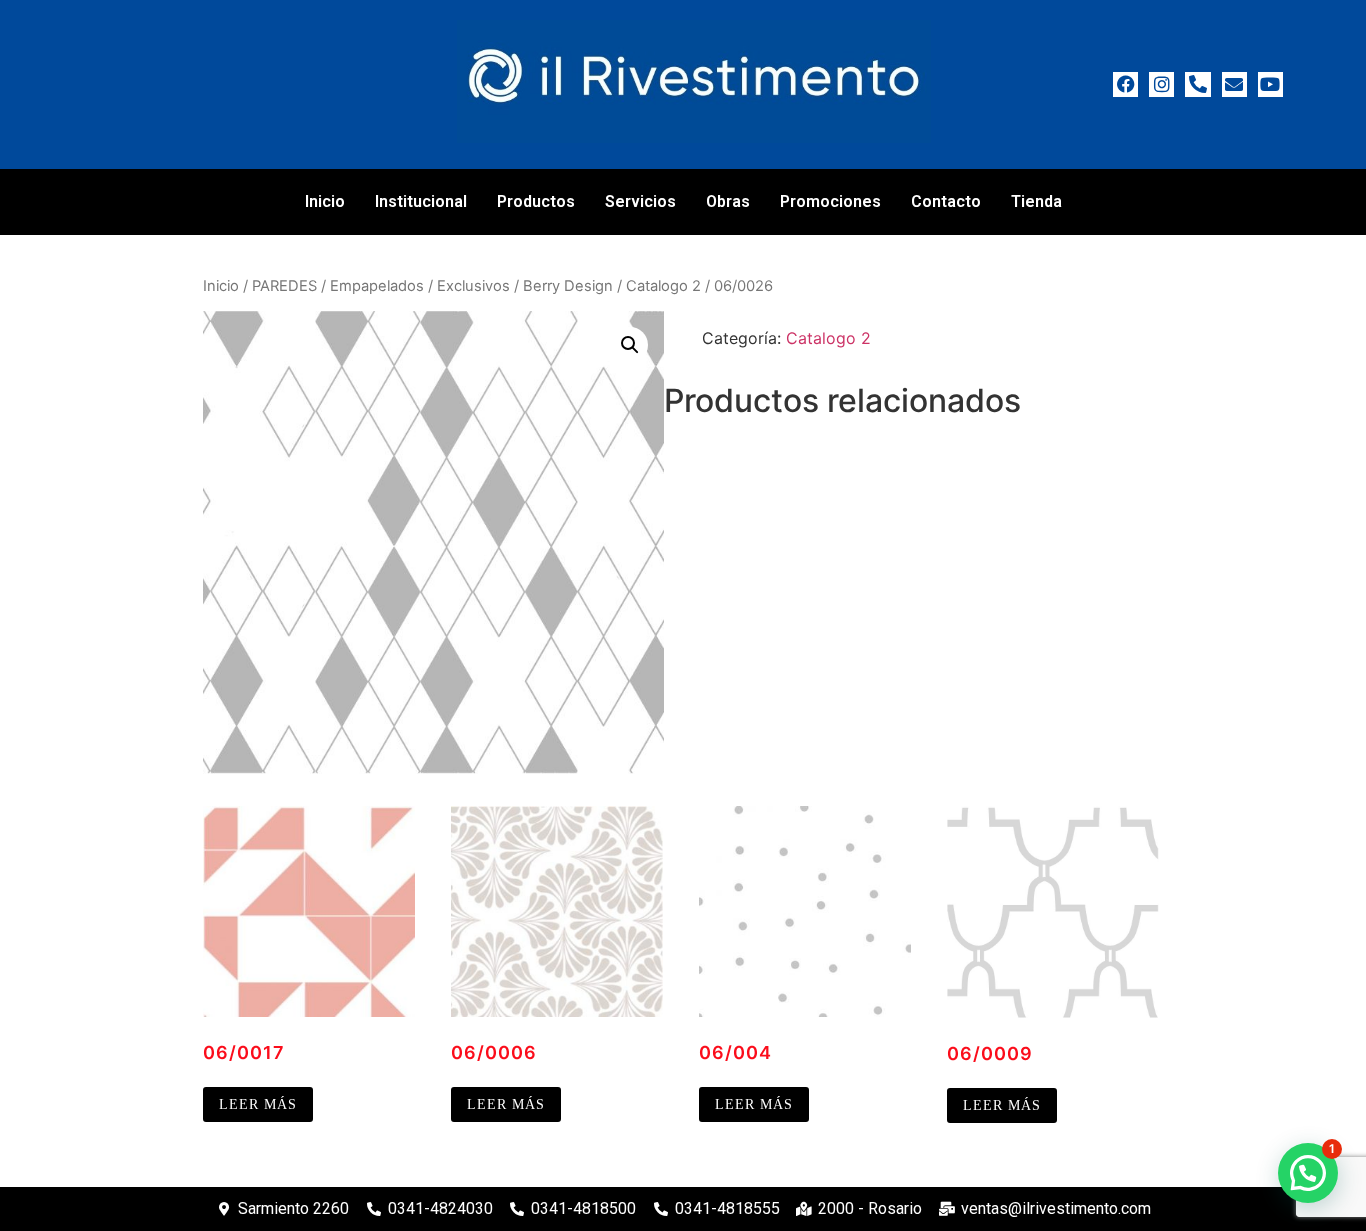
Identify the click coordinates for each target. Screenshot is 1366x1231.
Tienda (1036, 201)
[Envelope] (1234, 84)
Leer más (258, 1104)
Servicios (640, 201)
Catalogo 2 (663, 286)
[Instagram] (1161, 84)
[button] (630, 345)
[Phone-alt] (1197, 84)
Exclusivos (473, 286)
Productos (536, 201)
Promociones (830, 201)
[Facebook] (1125, 84)
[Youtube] (1270, 84)
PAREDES (284, 286)
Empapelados (377, 286)
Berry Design (568, 286)
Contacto (946, 201)
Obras (728, 201)
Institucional (421, 201)
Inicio (325, 201)
